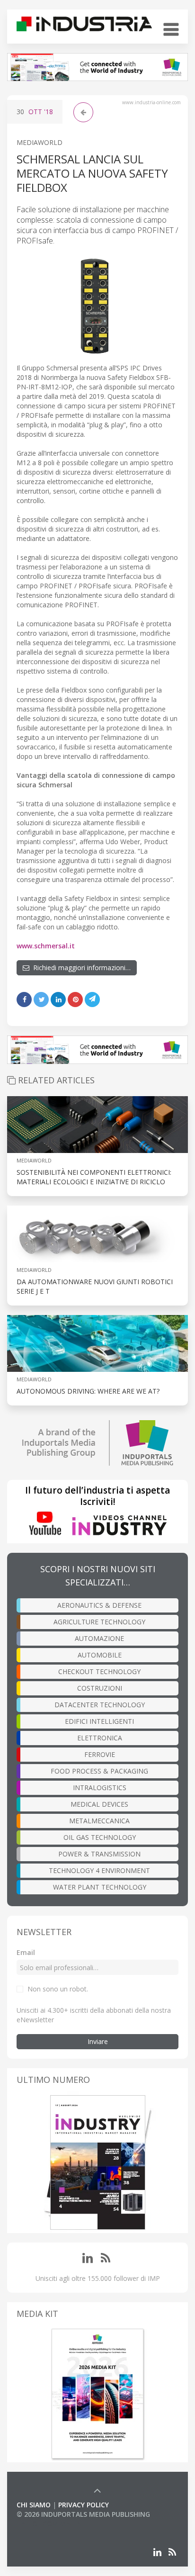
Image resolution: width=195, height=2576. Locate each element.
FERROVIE (100, 1754)
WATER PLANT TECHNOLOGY (100, 1887)
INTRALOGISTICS (100, 1788)
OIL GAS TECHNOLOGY (100, 1837)
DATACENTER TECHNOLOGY (100, 1705)
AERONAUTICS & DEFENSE (99, 1605)
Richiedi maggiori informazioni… (80, 968)
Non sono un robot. (58, 1989)
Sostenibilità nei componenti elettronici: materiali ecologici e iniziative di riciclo (94, 1177)
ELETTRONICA (100, 1738)
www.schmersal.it (46, 946)
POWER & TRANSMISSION (99, 1854)
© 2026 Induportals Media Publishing (83, 2514)
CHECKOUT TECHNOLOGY (99, 1671)
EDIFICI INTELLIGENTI (99, 1721)
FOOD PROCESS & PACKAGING (99, 1771)
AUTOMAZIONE (99, 1638)
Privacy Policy (84, 2505)
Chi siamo (34, 2505)
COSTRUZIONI (100, 1688)
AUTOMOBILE (100, 1655)
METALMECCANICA (99, 1821)
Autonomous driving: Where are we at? (88, 1391)
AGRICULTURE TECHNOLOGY (99, 1622)
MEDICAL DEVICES (99, 1804)
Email (26, 1952)
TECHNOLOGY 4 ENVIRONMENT (99, 1870)
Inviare (98, 2041)
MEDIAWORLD (40, 142)
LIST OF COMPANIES (49, 2524)
